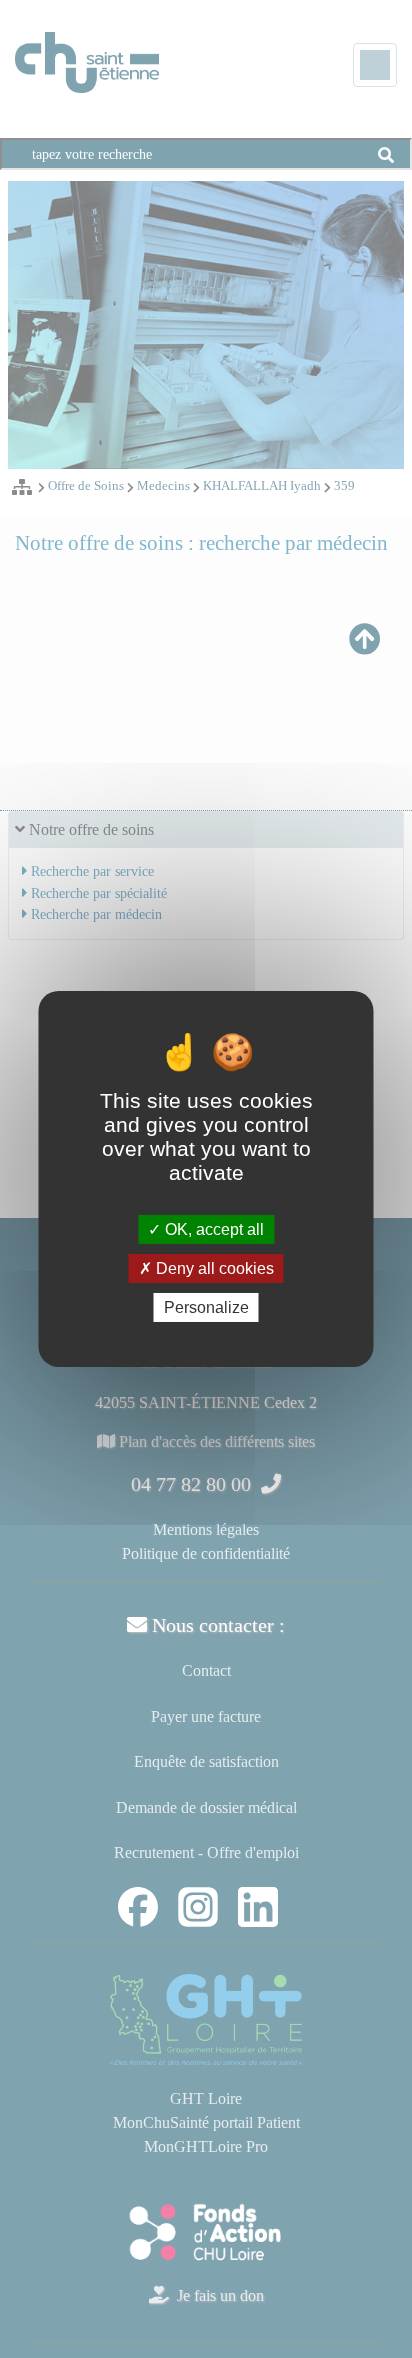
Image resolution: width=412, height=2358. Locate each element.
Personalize (206, 1307)
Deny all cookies (213, 1268)
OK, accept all (212, 1228)
